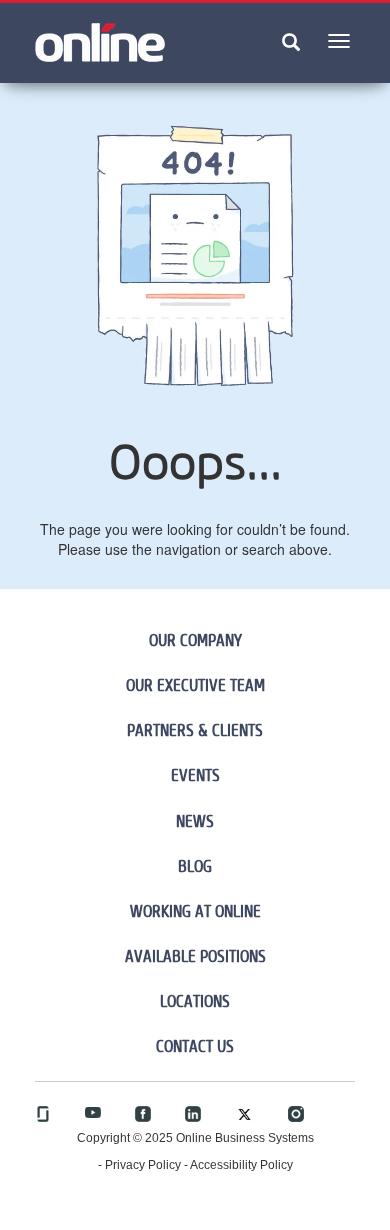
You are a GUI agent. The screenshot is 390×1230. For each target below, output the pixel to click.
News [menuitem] (195, 821)
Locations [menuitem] (195, 1001)
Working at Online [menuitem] (195, 911)
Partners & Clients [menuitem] (195, 730)
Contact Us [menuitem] (195, 1046)
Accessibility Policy (241, 1165)
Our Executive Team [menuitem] (195, 685)
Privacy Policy (143, 1165)
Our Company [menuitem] (195, 640)
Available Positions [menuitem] (195, 956)
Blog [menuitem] (195, 866)
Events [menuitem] (195, 775)
